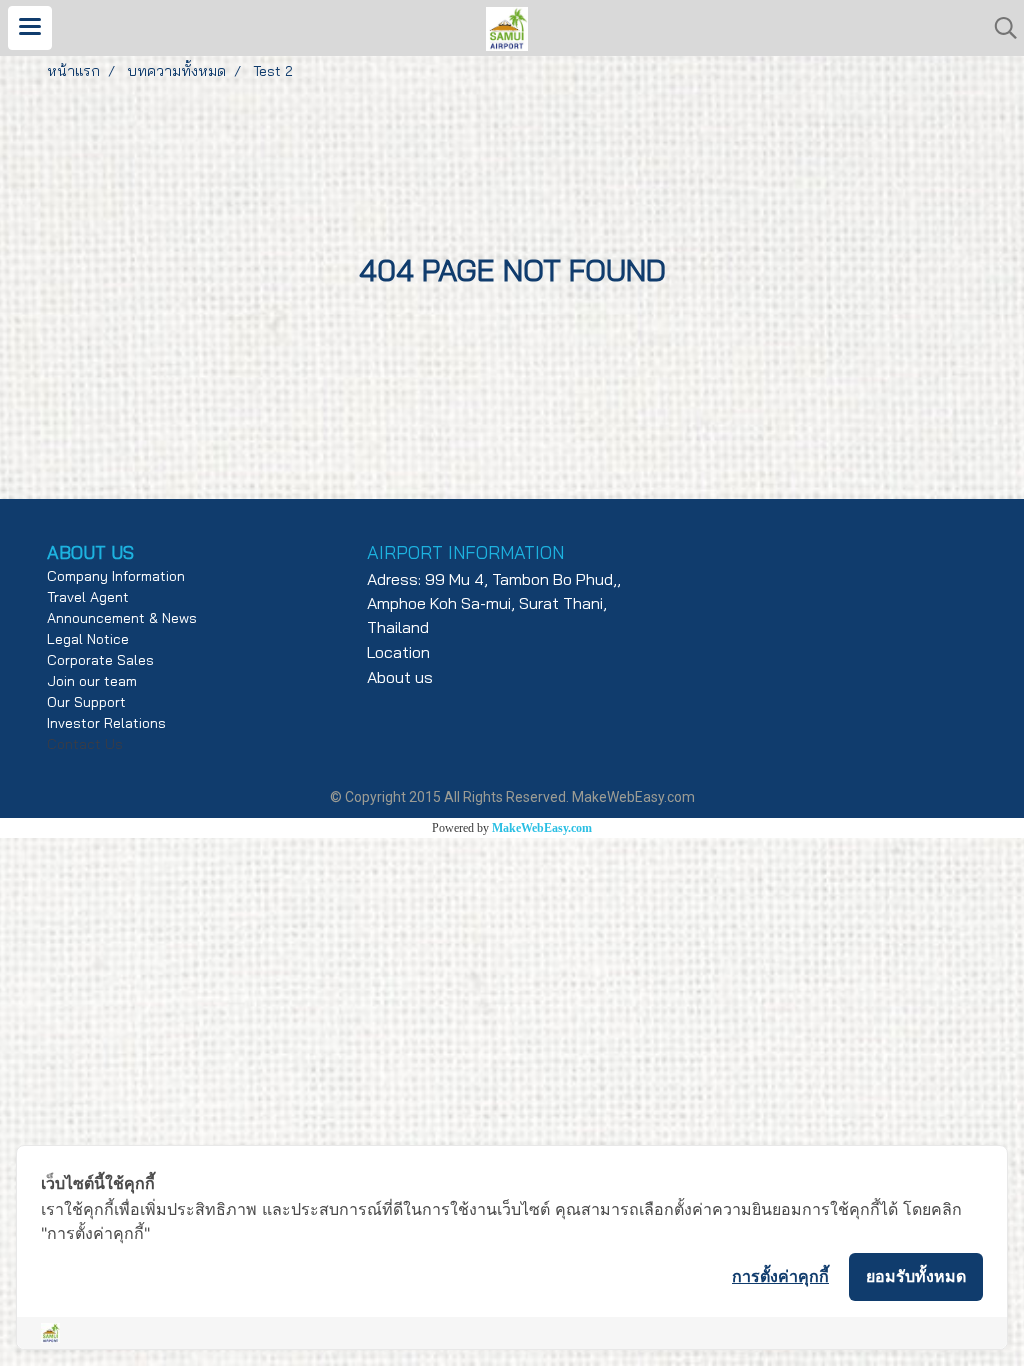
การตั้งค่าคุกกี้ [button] (780, 1276)
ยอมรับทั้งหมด (916, 1276)
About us (400, 677)
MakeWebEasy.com (542, 828)
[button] (999, 28)
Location (398, 652)
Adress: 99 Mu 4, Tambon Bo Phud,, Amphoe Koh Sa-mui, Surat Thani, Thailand (494, 603)
